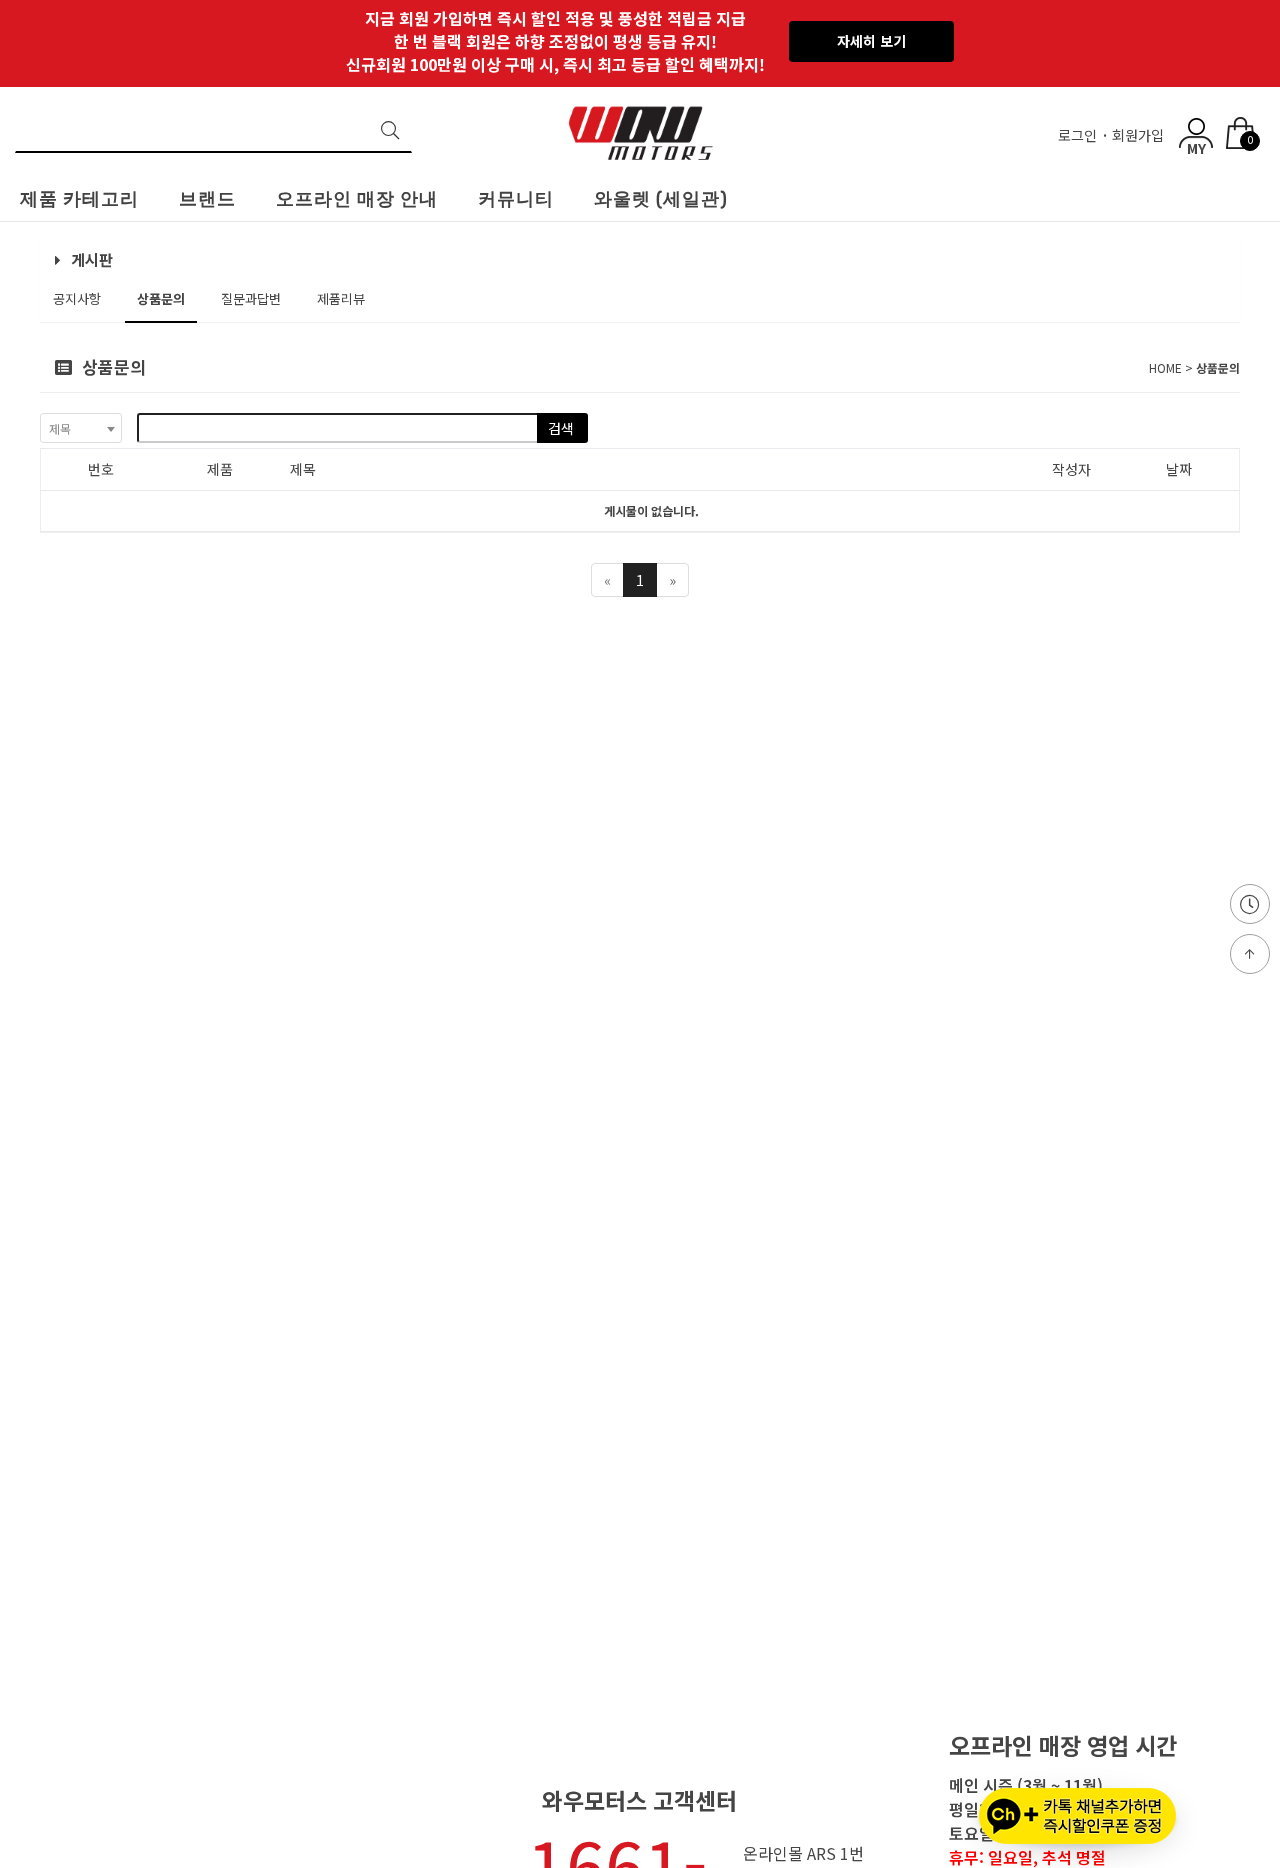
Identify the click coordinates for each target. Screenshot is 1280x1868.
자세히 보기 (871, 41)
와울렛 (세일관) (661, 199)
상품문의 (161, 298)
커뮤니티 (516, 199)
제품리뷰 (341, 298)
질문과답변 (251, 298)
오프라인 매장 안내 (357, 199)
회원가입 (1140, 135)
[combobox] (81, 428)
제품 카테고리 (79, 199)
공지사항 (77, 298)
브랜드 (207, 199)
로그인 (1079, 135)
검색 (561, 428)
